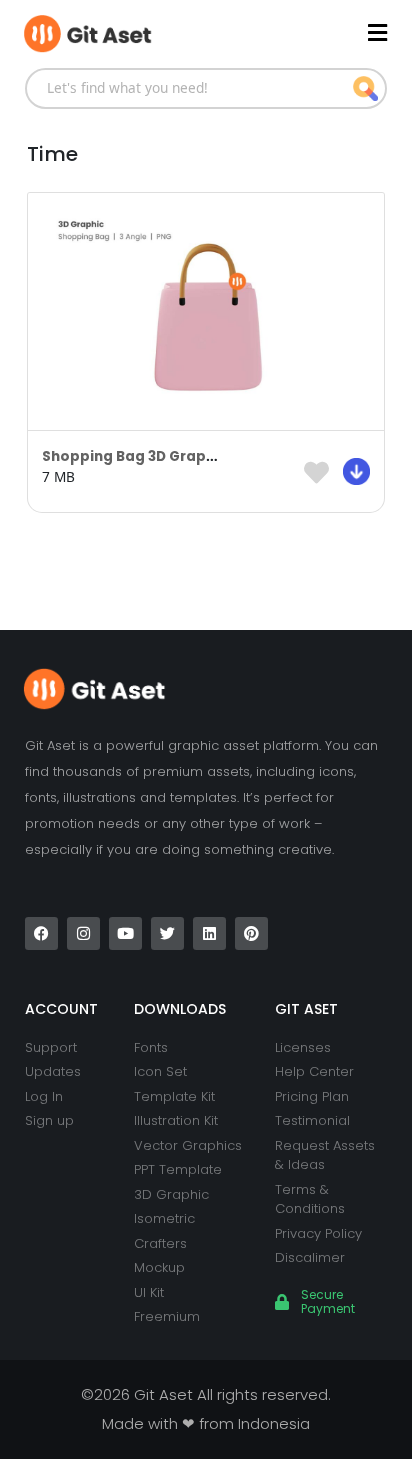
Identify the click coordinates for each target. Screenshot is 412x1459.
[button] (296, 32)
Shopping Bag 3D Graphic (135, 456)
